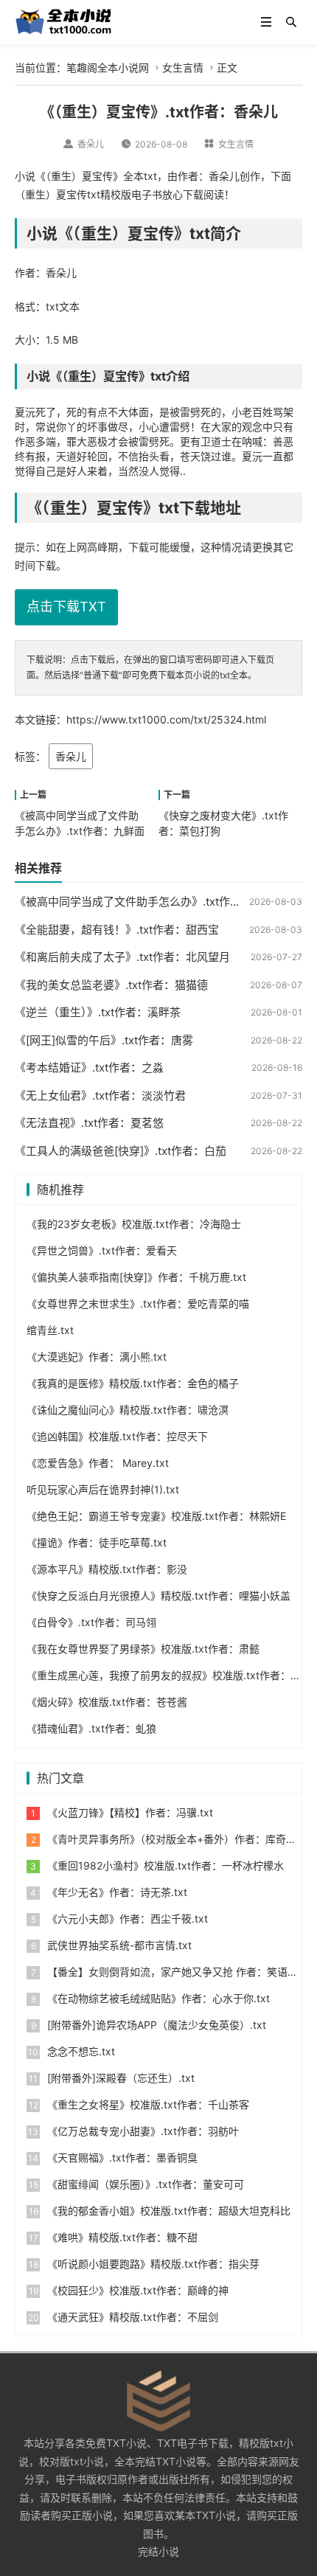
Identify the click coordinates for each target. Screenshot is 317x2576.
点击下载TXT (66, 607)
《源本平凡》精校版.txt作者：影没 (107, 1569)
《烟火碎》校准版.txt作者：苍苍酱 (107, 1702)
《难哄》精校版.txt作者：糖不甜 (122, 2237)
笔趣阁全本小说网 (108, 67)
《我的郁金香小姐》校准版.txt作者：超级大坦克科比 (169, 2211)
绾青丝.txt (50, 1330)
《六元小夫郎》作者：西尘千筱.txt (128, 1919)
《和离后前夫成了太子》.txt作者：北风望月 (122, 957)
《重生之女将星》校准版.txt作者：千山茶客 (148, 2104)
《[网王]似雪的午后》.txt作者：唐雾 (104, 1040)
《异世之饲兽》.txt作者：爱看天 (102, 1250)
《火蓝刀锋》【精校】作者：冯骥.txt (130, 1812)
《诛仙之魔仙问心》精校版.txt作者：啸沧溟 (128, 1410)
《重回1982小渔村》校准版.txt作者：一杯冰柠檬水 (166, 1865)
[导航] (266, 22)
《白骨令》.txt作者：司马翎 (91, 1622)
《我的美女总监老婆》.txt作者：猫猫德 (111, 985)
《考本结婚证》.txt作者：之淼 (89, 1067)
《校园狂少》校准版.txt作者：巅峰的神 (138, 2290)
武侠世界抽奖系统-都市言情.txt (119, 1945)
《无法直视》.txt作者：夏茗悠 (89, 1123)
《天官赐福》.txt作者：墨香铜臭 (122, 2157)
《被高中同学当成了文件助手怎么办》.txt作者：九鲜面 (150, 902)
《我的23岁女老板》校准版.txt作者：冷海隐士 (134, 1224)
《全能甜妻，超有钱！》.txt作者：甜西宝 (117, 930)
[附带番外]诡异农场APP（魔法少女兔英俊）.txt (157, 2025)
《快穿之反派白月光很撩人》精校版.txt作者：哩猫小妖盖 (158, 1596)
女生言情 (183, 67)
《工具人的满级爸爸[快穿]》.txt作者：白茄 (121, 1151)
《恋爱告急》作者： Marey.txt (98, 1463)
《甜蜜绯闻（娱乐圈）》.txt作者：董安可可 (146, 2184)
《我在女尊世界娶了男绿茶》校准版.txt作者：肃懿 (143, 1649)
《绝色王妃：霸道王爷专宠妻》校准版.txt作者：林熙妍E (156, 1516)
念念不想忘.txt (81, 2051)
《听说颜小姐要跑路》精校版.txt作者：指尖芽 (153, 2264)
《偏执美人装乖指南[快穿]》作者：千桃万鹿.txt (136, 1277)
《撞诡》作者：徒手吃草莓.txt (97, 1542)
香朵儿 (71, 756)
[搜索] (291, 22)
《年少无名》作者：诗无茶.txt (117, 1892)
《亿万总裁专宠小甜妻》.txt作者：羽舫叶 (143, 2131)
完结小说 (158, 2551)
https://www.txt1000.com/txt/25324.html (166, 719)
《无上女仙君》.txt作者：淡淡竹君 (100, 1096)
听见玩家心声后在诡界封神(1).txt (103, 1489)
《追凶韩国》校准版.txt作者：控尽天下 (117, 1436)
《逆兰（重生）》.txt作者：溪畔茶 (98, 1012)
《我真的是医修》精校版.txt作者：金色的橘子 (133, 1383)
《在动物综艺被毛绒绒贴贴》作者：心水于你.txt (158, 1998)
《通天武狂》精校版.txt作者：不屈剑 (133, 2317)
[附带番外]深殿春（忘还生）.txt (121, 2078)
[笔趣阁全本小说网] (64, 21)
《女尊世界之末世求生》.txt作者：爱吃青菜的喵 (138, 1303)
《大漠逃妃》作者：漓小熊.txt (97, 1357)
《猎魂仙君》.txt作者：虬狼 (91, 1728)
